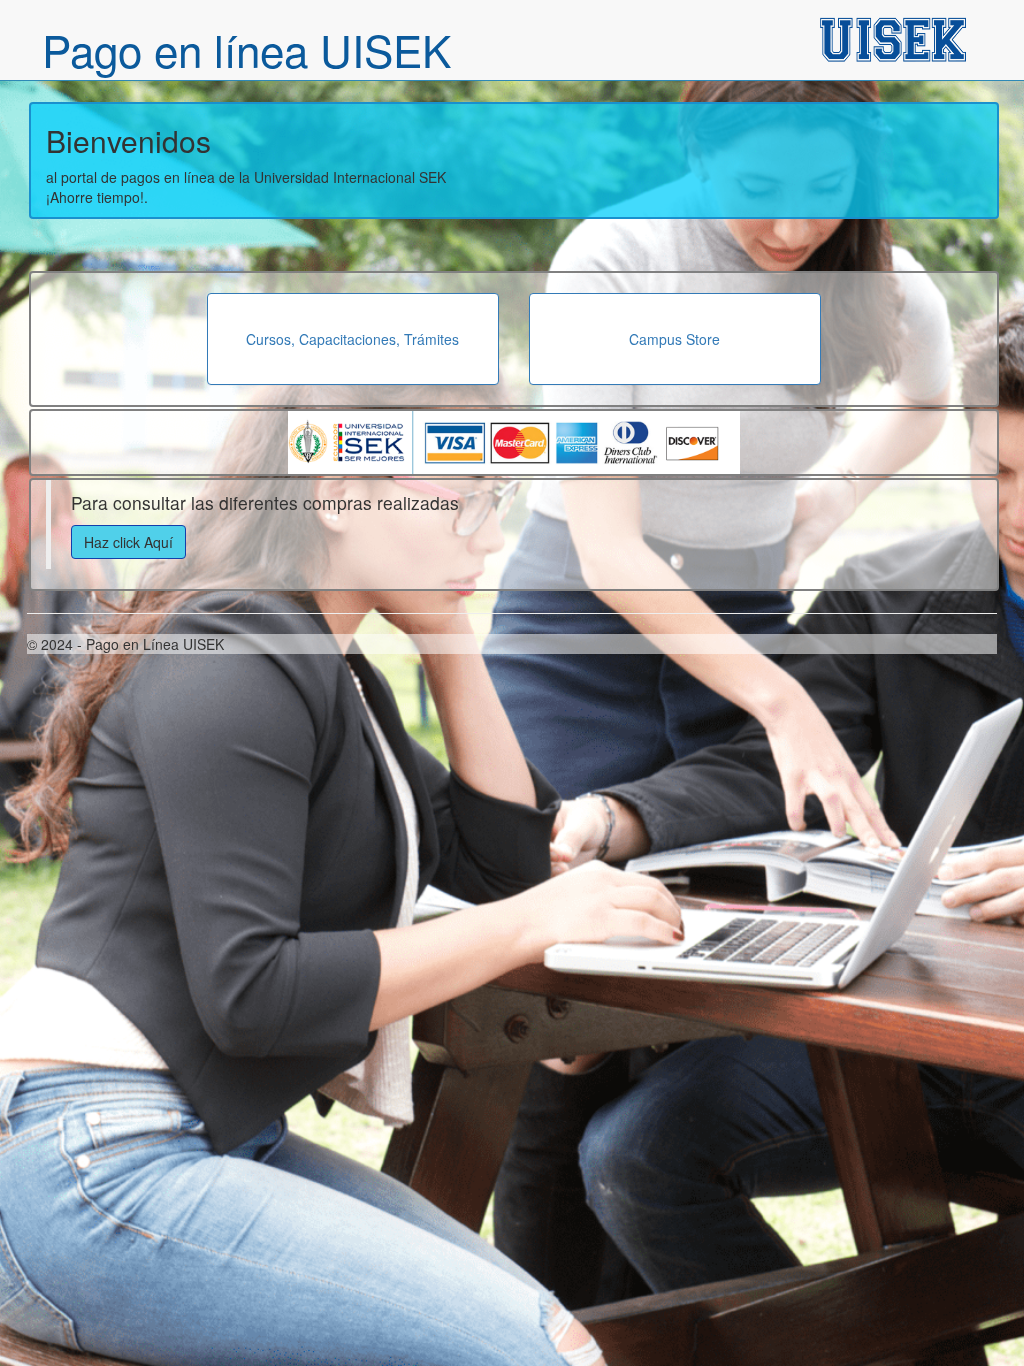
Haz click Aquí (128, 542)
